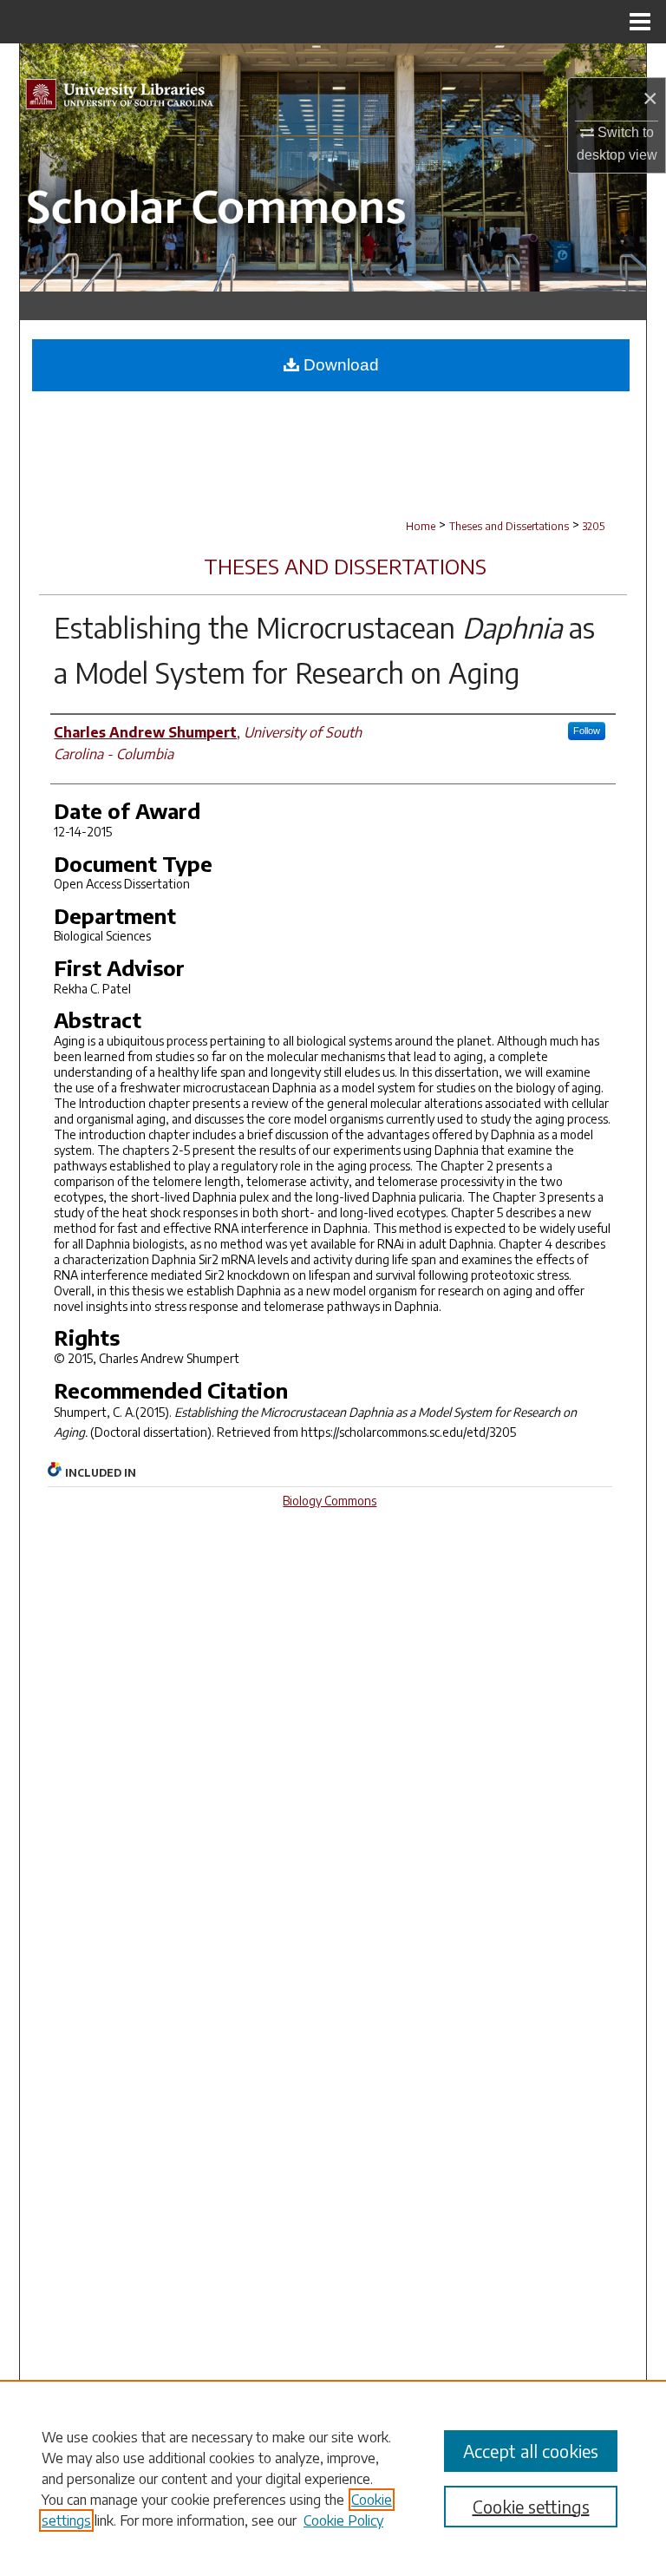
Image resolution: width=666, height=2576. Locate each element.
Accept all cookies (531, 2451)
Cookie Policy (343, 2520)
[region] (333, 2478)
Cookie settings (531, 2506)
